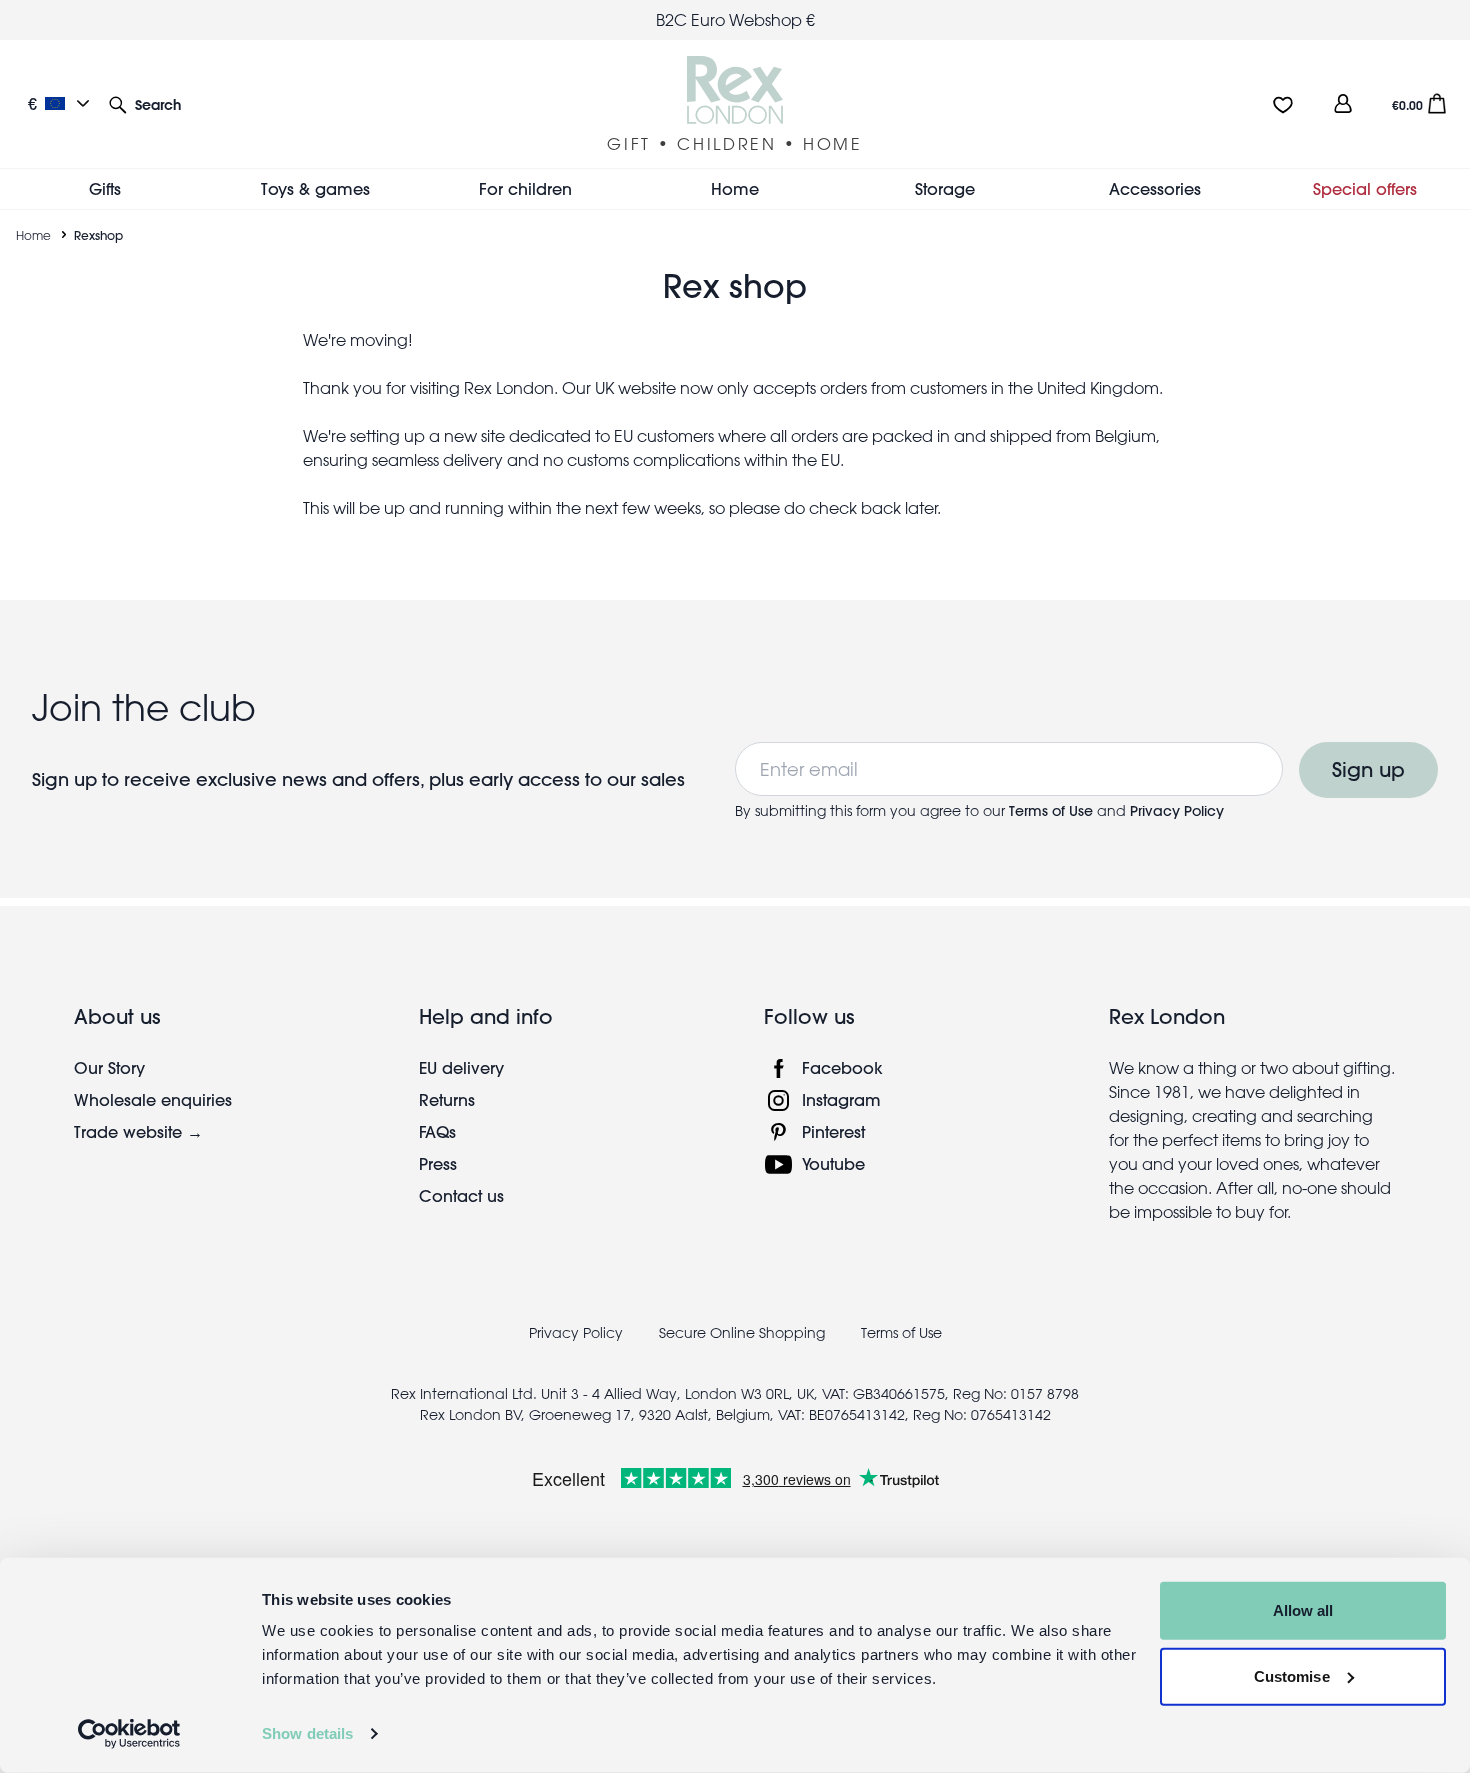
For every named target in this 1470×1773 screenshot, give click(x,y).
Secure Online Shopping (744, 1333)
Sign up (1368, 769)
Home (33, 235)
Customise (1292, 1675)
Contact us (461, 1195)
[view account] (1343, 103)
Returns (447, 1099)
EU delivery (461, 1067)
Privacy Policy (1177, 811)
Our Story (109, 1067)
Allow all (1303, 1610)
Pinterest (833, 1131)
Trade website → (138, 1131)
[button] (145, 103)
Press (438, 1163)
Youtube (833, 1163)
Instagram (841, 1099)
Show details (307, 1733)
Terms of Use (1053, 811)
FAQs (437, 1131)
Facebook (842, 1067)
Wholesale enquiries (153, 1099)
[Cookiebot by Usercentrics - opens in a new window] (129, 1734)
